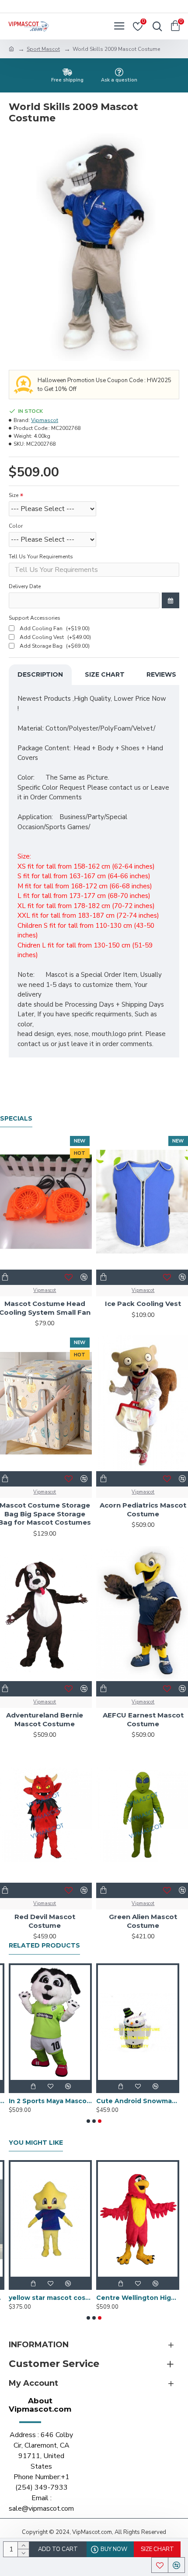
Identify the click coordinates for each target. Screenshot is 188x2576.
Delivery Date (25, 586)
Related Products (44, 1946)
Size (14, 495)
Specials (16, 1119)
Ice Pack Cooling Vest (143, 1304)
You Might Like (36, 2143)
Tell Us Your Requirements (41, 557)
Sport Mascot (43, 49)
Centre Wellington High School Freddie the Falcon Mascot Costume (138, 2298)
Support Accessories (35, 618)
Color (16, 526)
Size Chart (105, 674)
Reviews (161, 674)
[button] (88, 2121)
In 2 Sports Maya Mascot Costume (50, 2101)
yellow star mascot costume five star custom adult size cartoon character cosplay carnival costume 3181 (50, 2298)
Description (40, 674)
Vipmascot (45, 420)
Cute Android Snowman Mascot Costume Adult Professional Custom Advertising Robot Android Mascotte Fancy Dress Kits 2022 (138, 2101)
